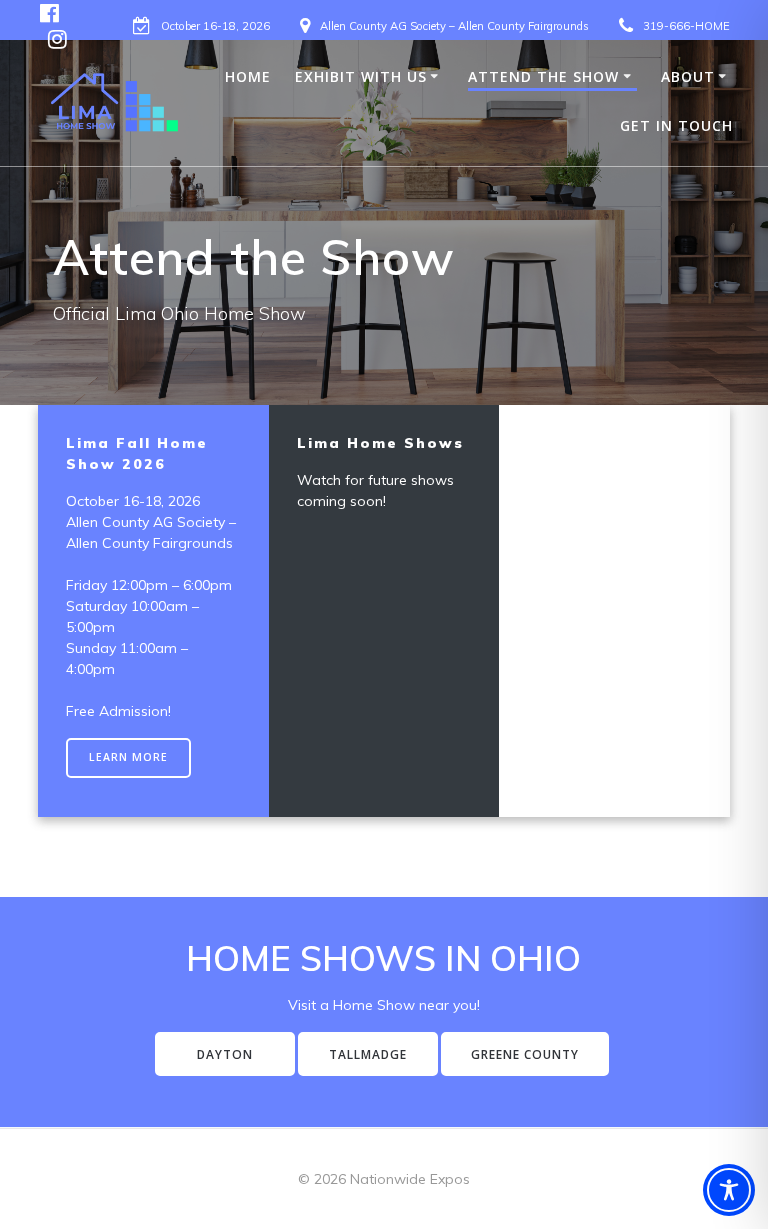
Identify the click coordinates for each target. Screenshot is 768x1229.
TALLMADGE (368, 1054)
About (688, 76)
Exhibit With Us (361, 76)
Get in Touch (676, 125)
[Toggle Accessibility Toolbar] (729, 1190)
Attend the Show (543, 76)
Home (248, 76)
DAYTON (225, 1054)
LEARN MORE (128, 757)
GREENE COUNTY (525, 1054)
